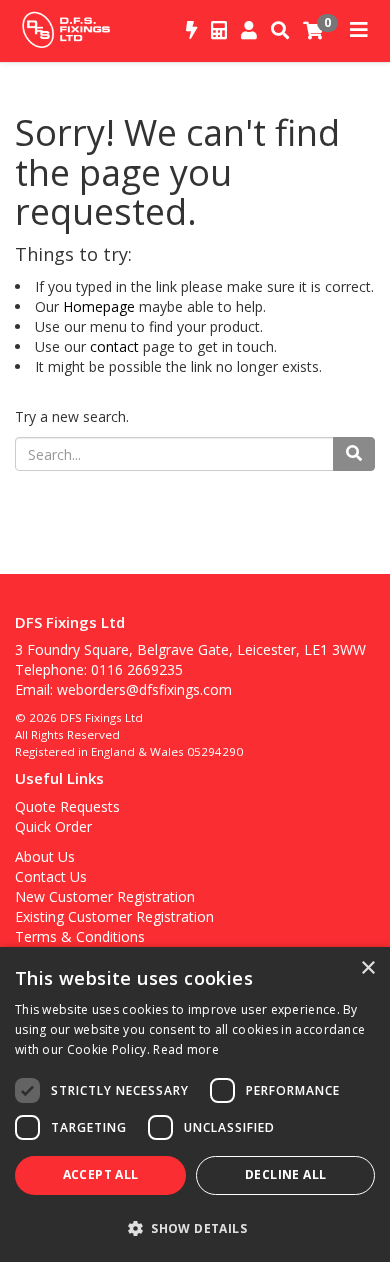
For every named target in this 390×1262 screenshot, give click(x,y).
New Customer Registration (105, 896)
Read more (186, 1049)
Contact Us (51, 876)
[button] (195, 1227)
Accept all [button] (101, 1174)
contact (114, 346)
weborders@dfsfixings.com (144, 689)
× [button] (367, 968)
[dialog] (195, 1104)
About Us (45, 856)
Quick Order (53, 826)
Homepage (99, 306)
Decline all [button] (285, 1174)
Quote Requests (67, 806)
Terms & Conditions (80, 936)
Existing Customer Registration (114, 916)
